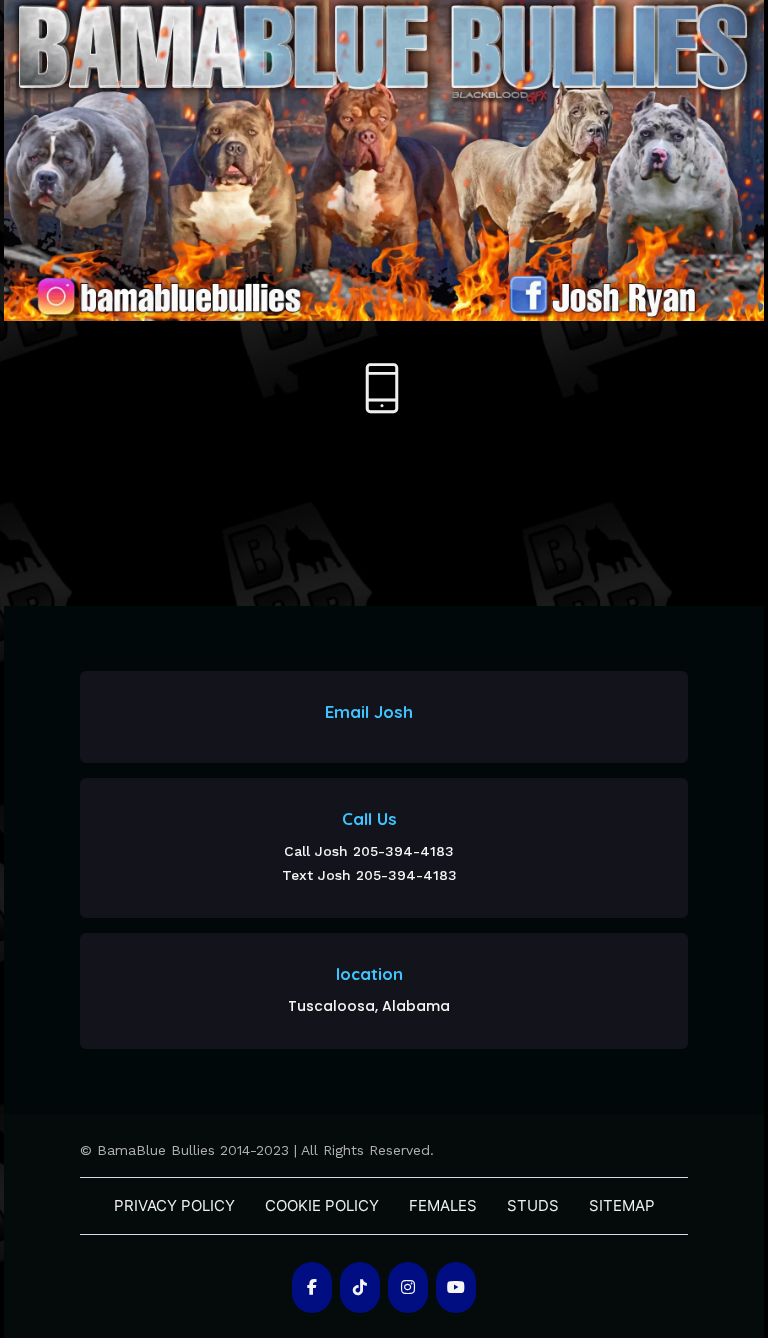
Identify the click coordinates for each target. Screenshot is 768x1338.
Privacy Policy (174, 1205)
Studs (533, 1205)
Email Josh (369, 711)
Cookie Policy (322, 1205)
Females (443, 1205)
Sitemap (622, 1205)
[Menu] (382, 388)
